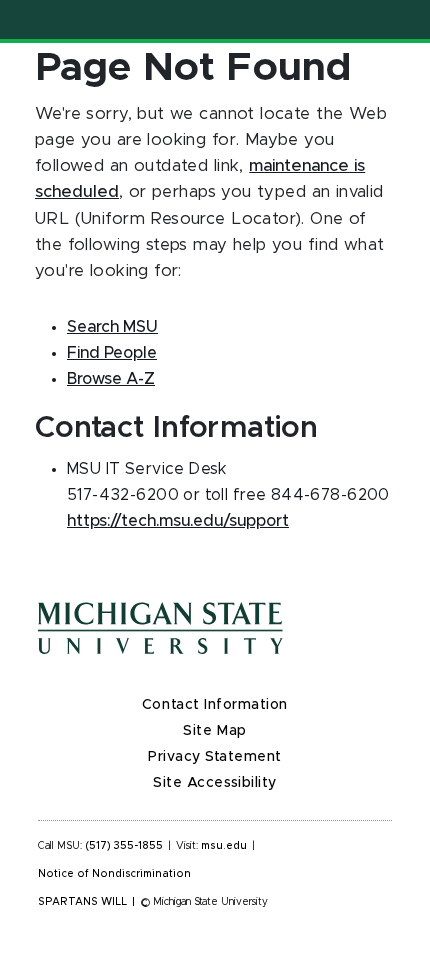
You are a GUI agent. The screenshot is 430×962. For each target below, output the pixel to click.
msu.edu (224, 846)
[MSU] (215, 648)
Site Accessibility (215, 783)
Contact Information (215, 705)
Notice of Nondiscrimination (114, 874)
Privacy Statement (215, 757)
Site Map (214, 731)
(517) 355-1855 (124, 846)
